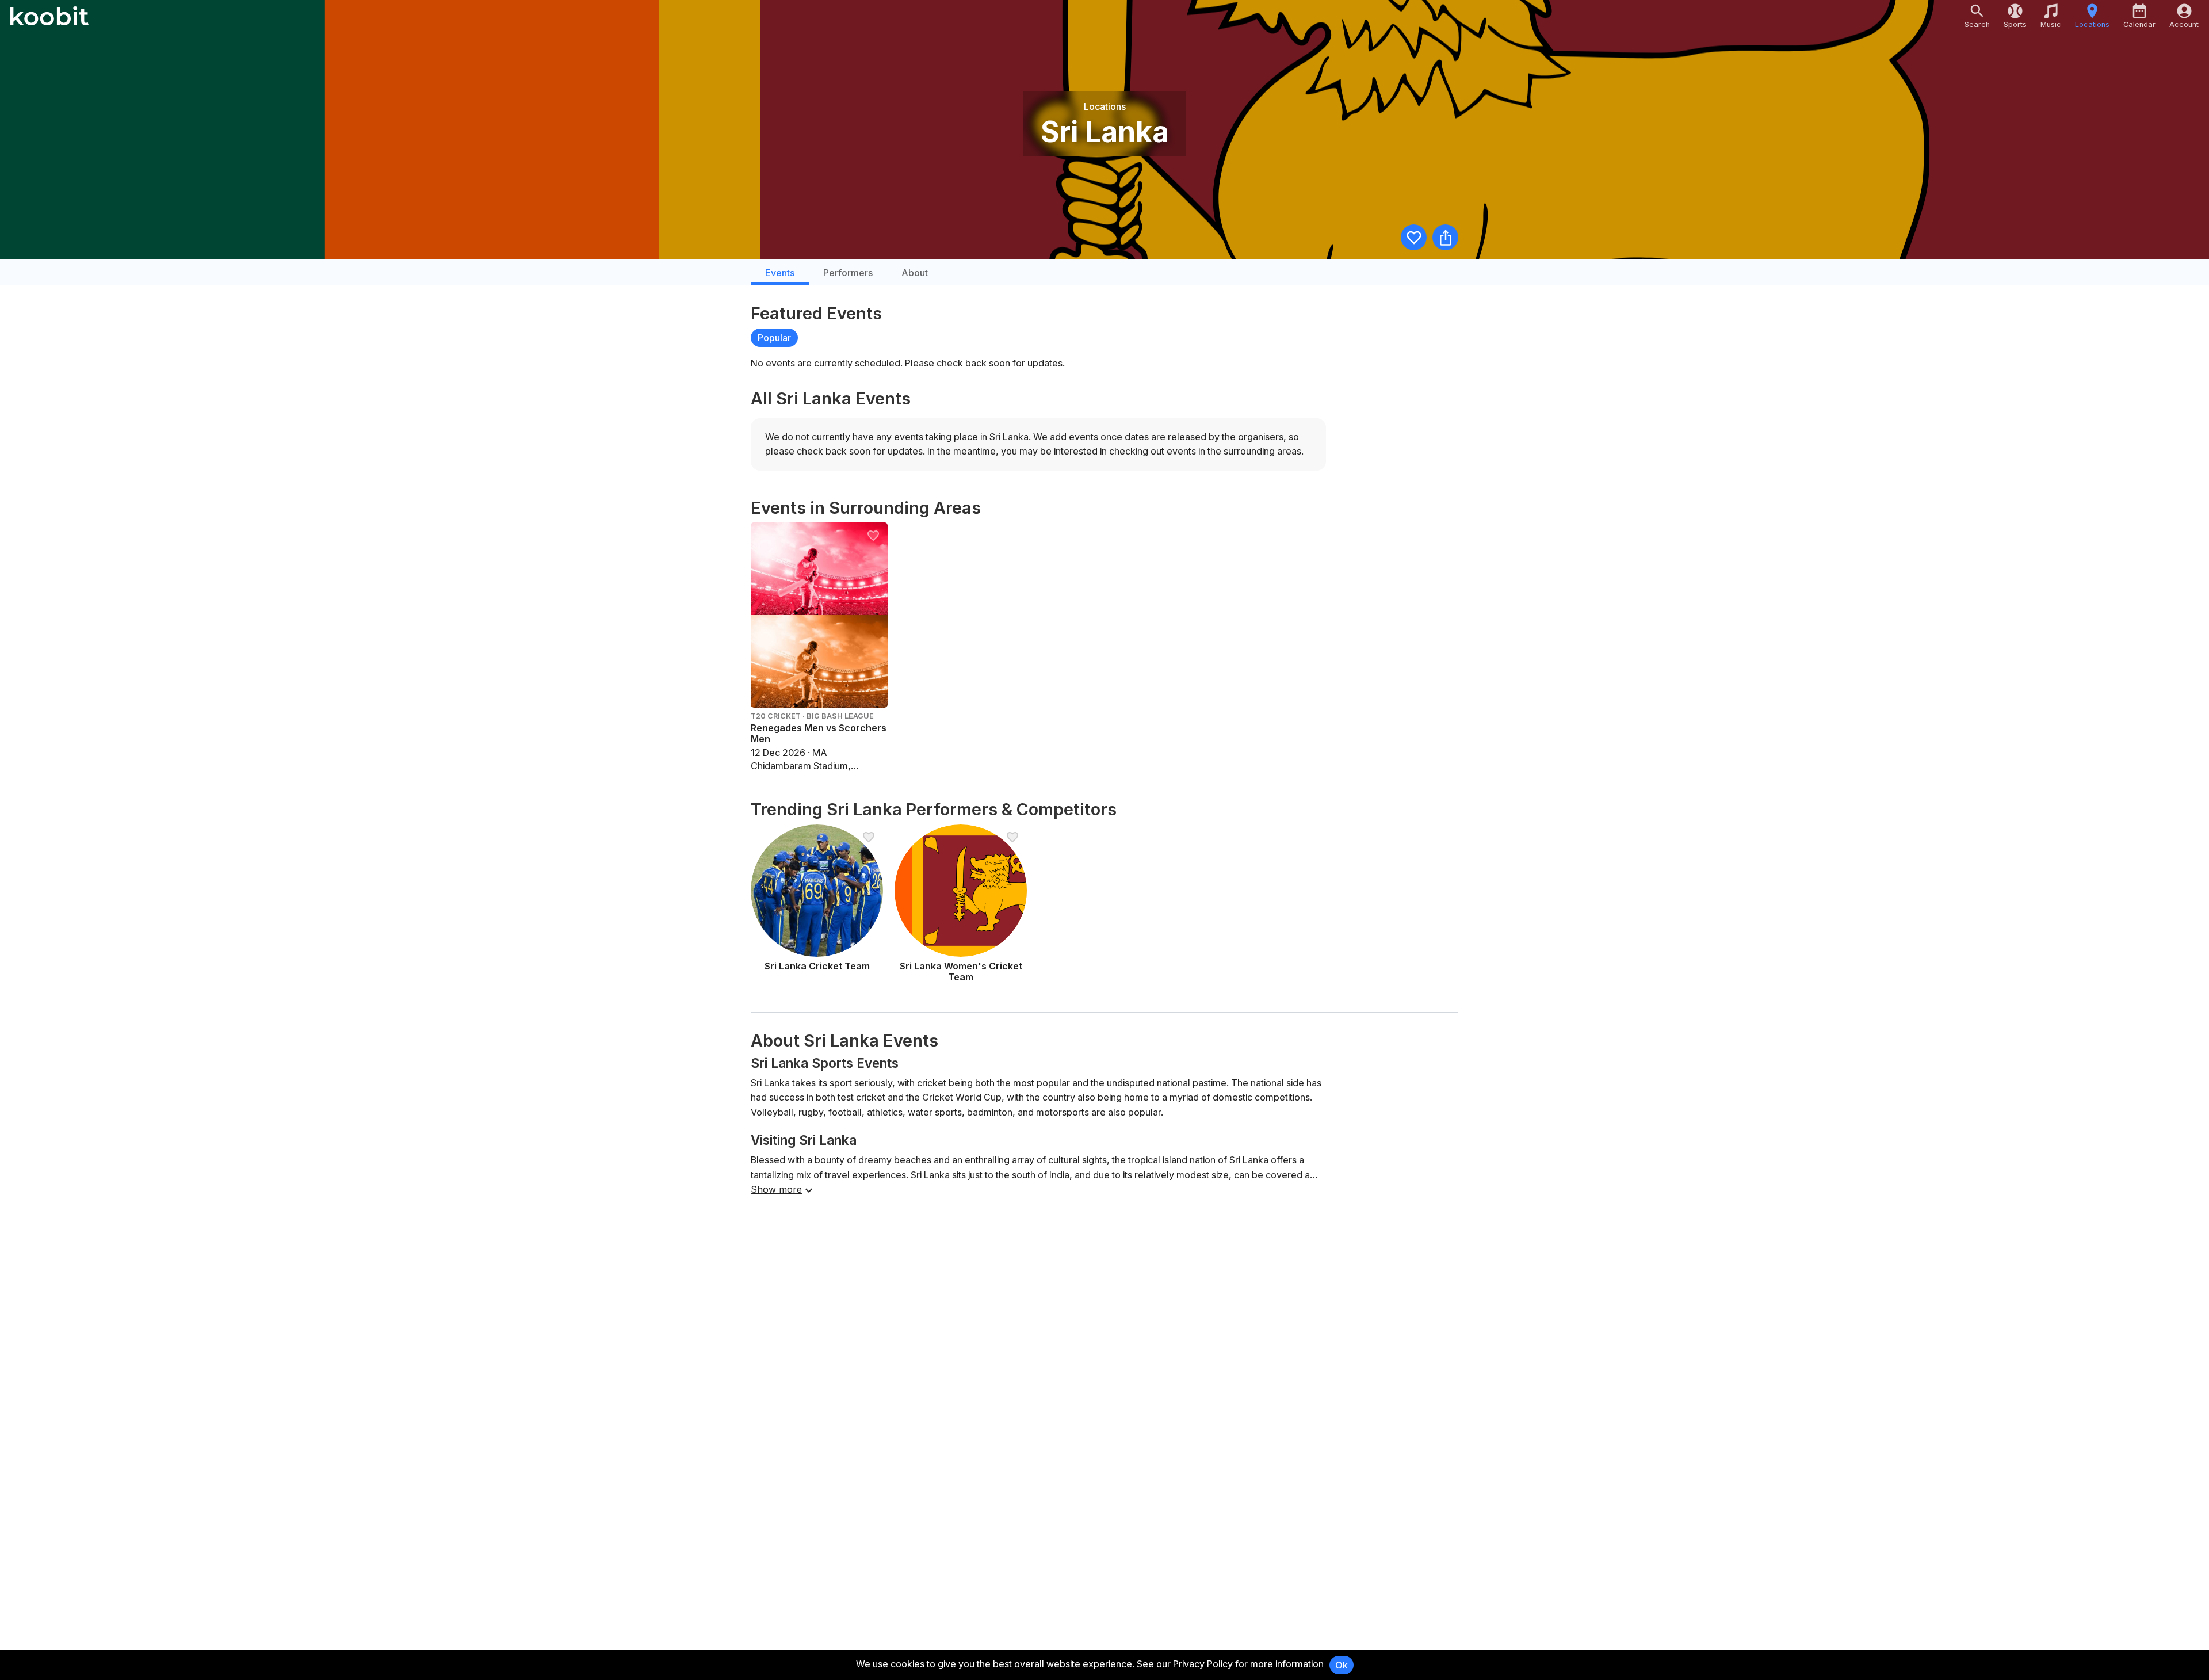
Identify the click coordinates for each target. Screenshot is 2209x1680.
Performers (848, 273)
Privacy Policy (1203, 1664)
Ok (1342, 1665)
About (915, 273)
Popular (774, 338)
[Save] (1414, 237)
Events (780, 273)
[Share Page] (1445, 237)
